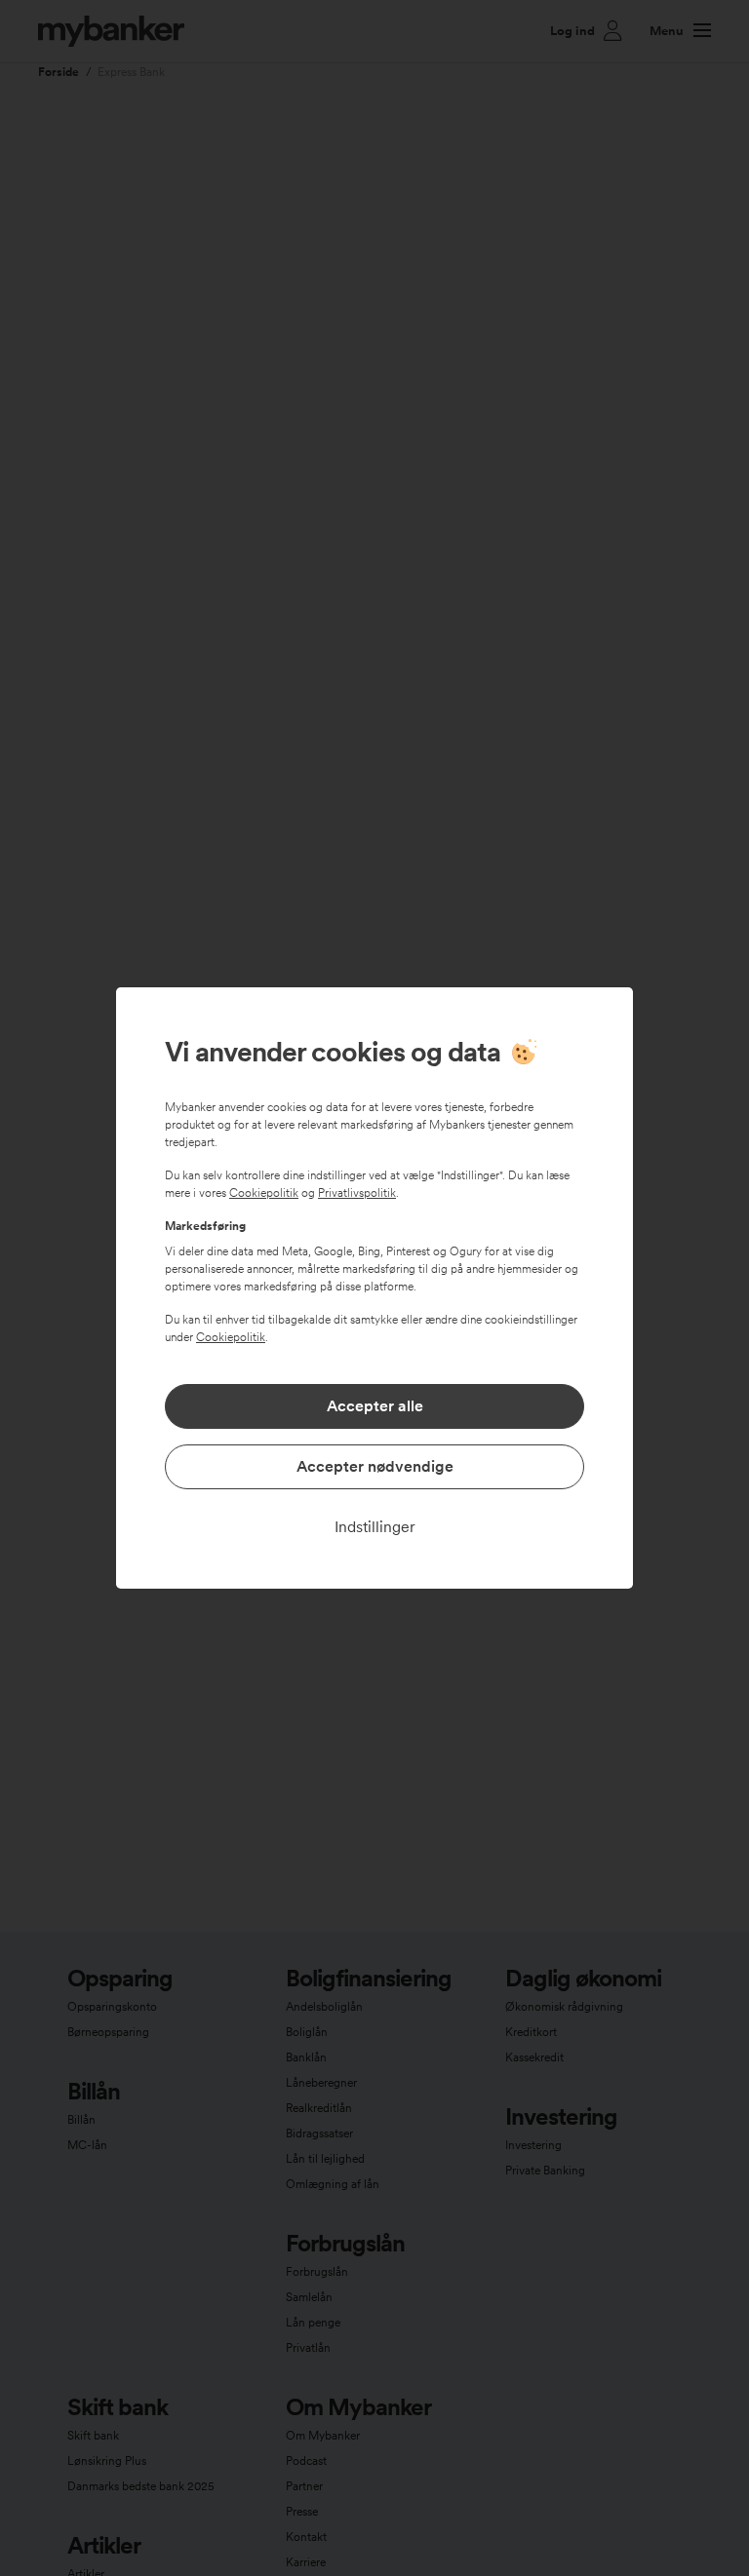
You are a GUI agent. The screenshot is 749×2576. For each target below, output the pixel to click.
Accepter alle (375, 1406)
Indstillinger (375, 1527)
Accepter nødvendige (375, 1466)
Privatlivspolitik (357, 1193)
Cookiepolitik (264, 1193)
